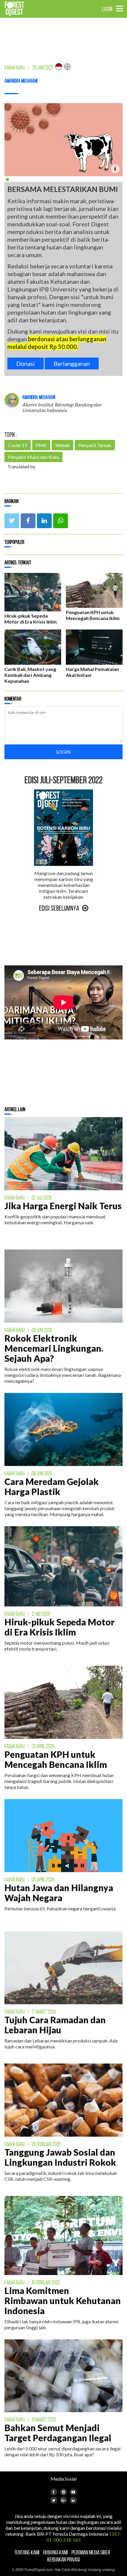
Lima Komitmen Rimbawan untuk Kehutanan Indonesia (63, 2301)
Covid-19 (18, 445)
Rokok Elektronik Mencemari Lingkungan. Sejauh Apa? (54, 1348)
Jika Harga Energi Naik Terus (63, 1206)
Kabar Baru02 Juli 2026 (28, 1198)
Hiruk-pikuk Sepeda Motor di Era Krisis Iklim (31, 619)
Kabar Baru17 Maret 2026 (30, 2012)
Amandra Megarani (21, 81)
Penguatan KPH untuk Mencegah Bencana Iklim (93, 615)
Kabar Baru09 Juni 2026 (28, 1330)
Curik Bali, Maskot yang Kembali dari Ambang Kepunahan (30, 675)
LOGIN (107, 9)
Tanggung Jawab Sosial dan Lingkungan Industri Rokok (60, 2157)
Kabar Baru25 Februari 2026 (32, 2144)
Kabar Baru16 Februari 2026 (32, 2282)
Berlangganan (72, 363)
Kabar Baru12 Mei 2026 (27, 1614)
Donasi (26, 363)
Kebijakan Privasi (63, 2559)
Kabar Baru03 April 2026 (29, 1880)
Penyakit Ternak (95, 445)
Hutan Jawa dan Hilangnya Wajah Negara (59, 1893)
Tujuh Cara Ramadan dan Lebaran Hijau (55, 2025)
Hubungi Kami (55, 2552)
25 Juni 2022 (43, 68)
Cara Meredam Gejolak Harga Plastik (52, 1486)
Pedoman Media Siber (91, 2552)
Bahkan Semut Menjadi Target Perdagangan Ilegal (58, 2433)
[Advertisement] (49, 36)
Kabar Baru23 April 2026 (29, 1746)
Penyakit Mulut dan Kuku (34, 457)
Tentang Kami (27, 2552)
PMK (41, 445)
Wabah (62, 445)
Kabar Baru (15, 68)
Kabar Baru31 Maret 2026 (30, 2420)
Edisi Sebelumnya (59, 908)
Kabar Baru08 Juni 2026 (28, 1473)
